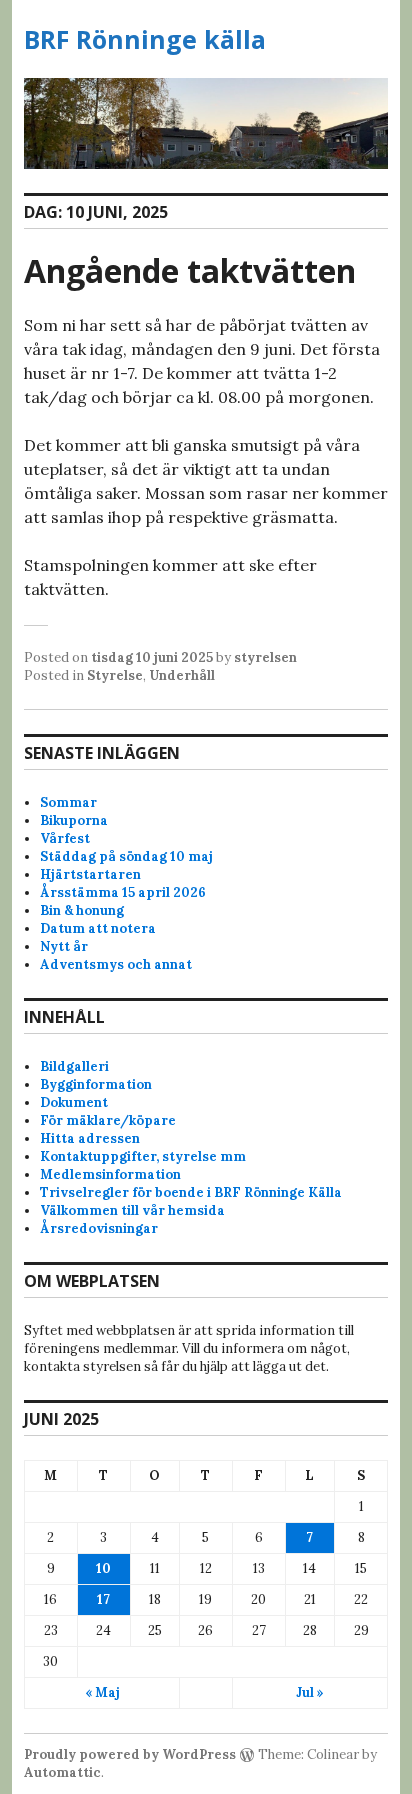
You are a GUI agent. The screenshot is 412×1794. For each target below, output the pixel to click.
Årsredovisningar (99, 1228)
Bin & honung (82, 910)
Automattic (62, 1772)
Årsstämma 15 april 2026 (123, 892)
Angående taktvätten (190, 270)
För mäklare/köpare (108, 1120)
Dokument (74, 1102)
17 (103, 1599)
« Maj (102, 1692)
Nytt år (64, 946)
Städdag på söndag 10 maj (126, 856)
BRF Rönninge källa (145, 39)
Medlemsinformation (110, 1174)
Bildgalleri (74, 1066)
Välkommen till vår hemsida (132, 1210)
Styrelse (115, 675)
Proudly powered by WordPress (130, 1754)
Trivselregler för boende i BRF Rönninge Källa (191, 1192)
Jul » (310, 1692)
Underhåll (182, 675)
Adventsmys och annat (116, 964)
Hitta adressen (90, 1138)
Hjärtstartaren (90, 874)
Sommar (68, 802)
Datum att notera (98, 928)
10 (103, 1568)
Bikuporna (74, 820)
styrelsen (265, 657)
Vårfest (65, 838)
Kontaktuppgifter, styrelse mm (143, 1156)
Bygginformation (96, 1084)
